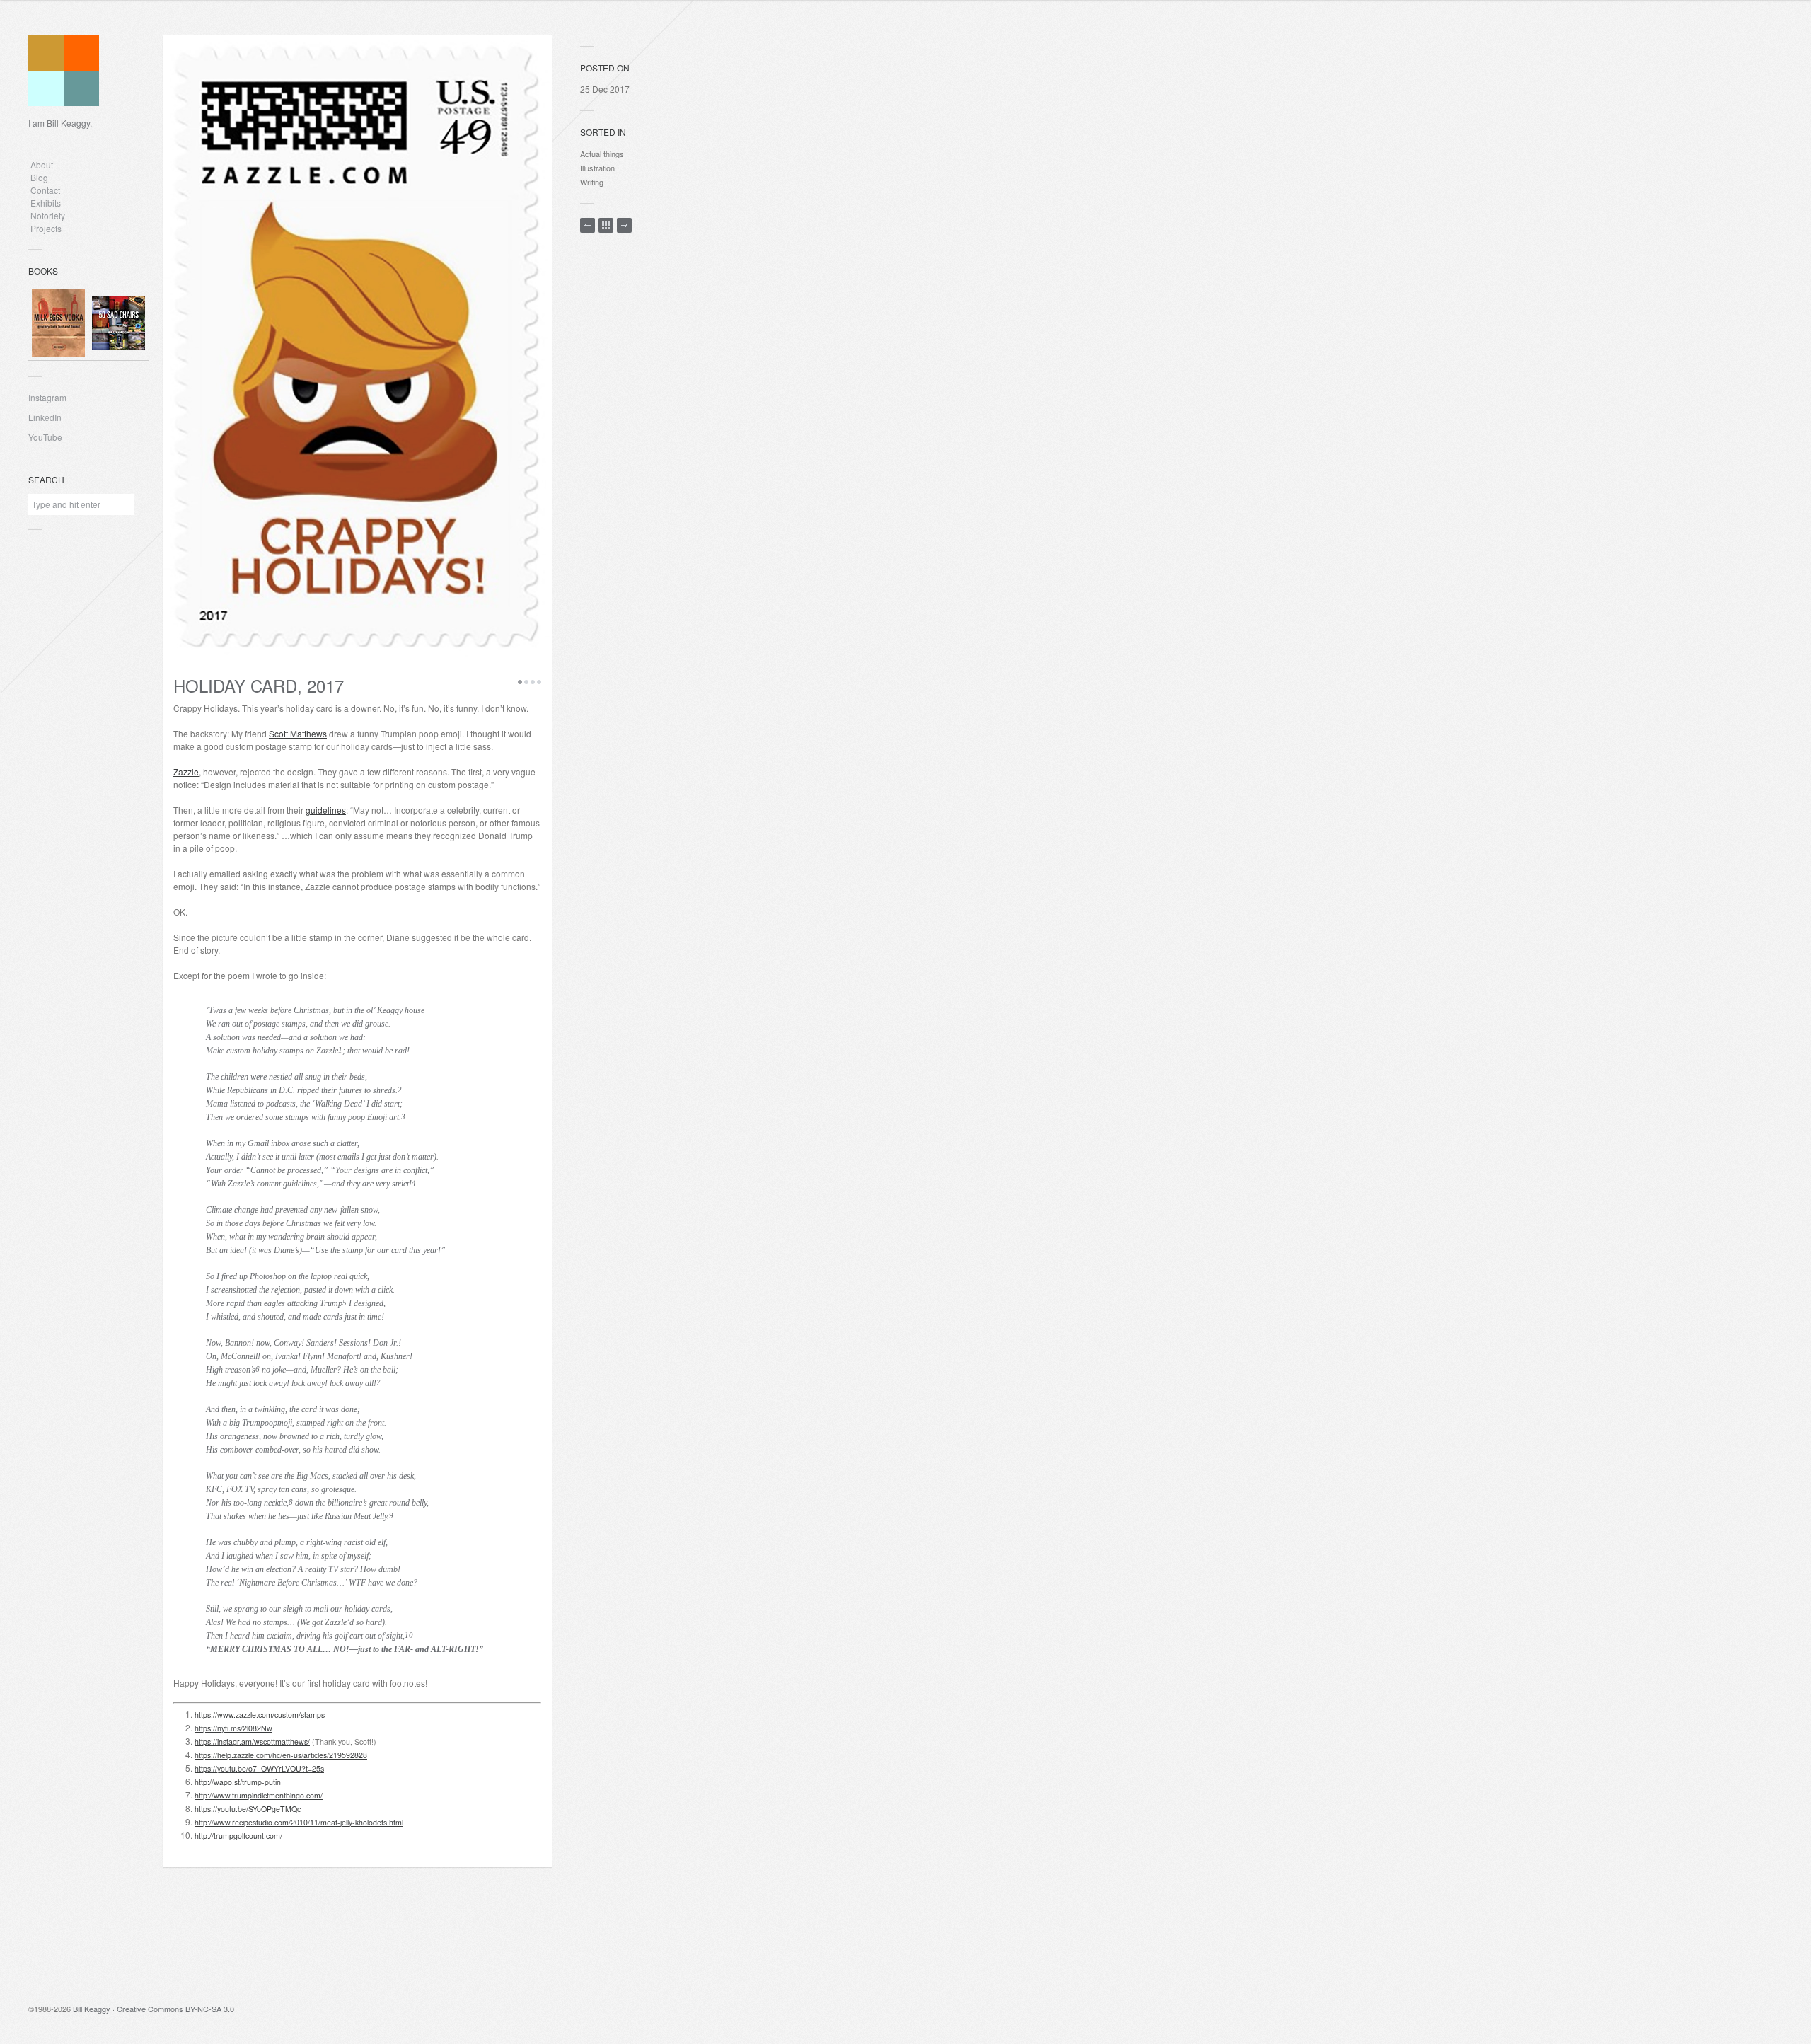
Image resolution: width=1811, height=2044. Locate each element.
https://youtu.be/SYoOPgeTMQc (248, 1809)
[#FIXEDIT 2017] (624, 225)
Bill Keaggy (92, 2009)
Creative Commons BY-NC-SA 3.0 (175, 2009)
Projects (46, 228)
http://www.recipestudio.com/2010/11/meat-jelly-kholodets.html (299, 1822)
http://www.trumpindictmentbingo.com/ (259, 1795)
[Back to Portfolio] (606, 225)
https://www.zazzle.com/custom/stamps (260, 1715)
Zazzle (186, 772)
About (42, 164)
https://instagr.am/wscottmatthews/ (252, 1742)
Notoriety (47, 215)
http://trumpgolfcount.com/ (238, 1836)
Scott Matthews (298, 733)
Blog (39, 177)
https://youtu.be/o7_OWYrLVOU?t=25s (259, 1768)
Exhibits (46, 203)
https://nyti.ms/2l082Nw (233, 1728)
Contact (45, 190)
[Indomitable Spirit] (588, 225)
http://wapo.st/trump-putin (238, 1782)
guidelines (326, 810)
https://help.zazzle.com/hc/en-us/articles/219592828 (281, 1755)
